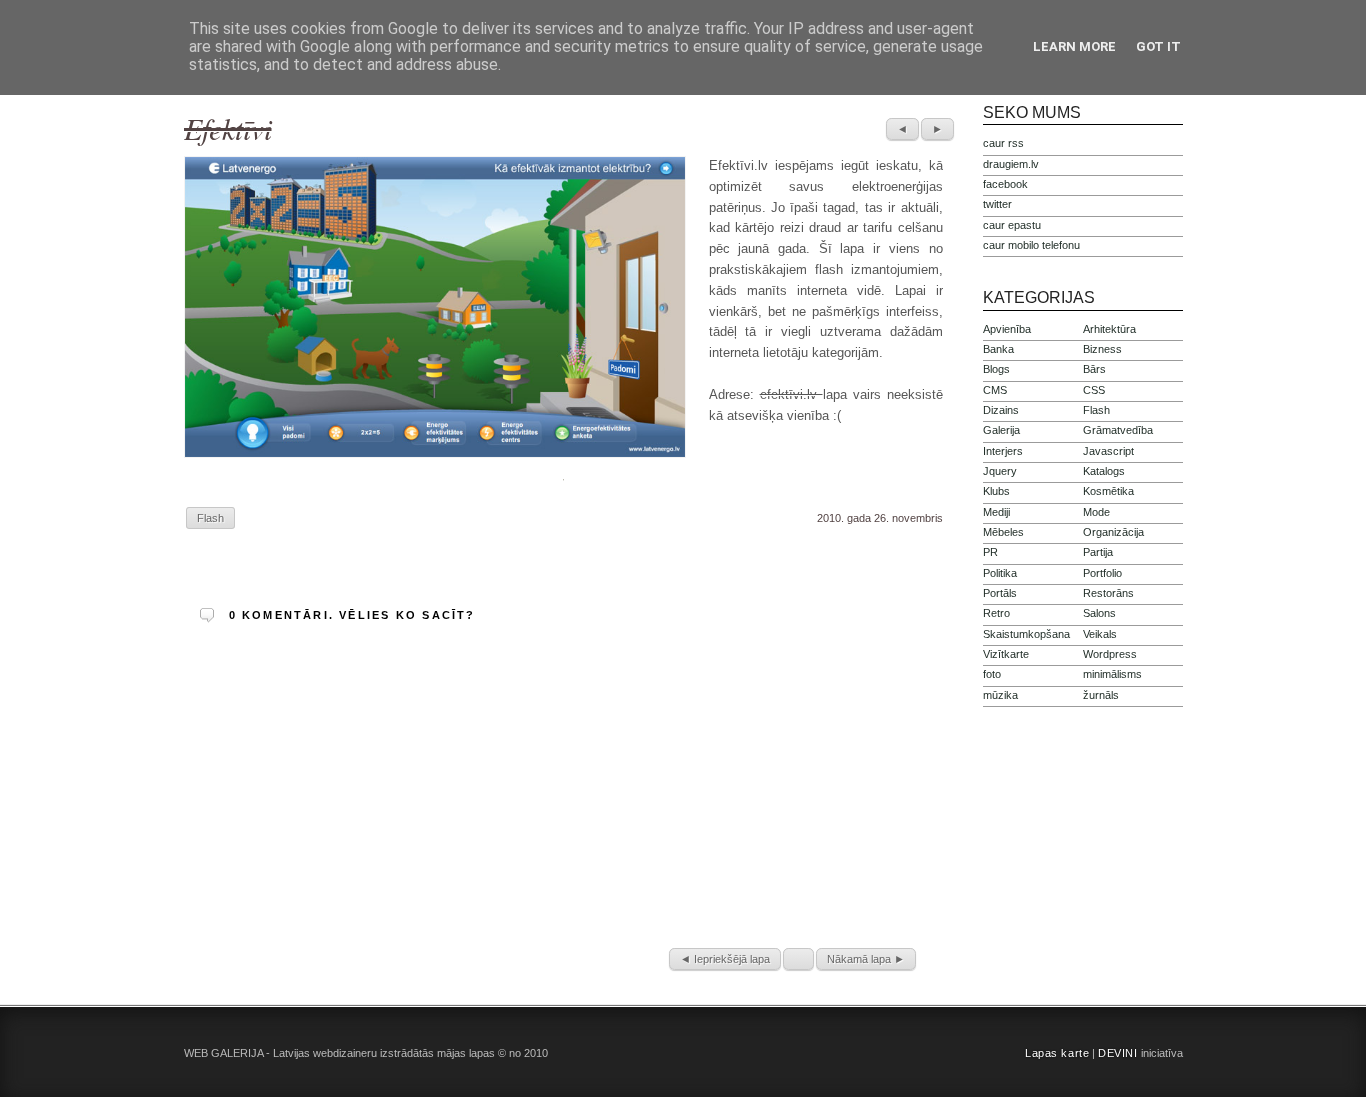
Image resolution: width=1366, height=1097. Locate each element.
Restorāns (1108, 593)
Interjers (1003, 451)
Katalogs (1104, 471)
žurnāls (1101, 695)
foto (992, 674)
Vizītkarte (1006, 654)
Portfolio (1102, 573)
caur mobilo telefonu (1031, 245)
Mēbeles (1003, 532)
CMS (995, 390)
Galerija (1001, 430)
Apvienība (1007, 329)
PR (990, 552)
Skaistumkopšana (1026, 634)
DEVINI (1117, 1053)
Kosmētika (1108, 491)
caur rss (1003, 143)
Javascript (1108, 451)
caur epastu (1012, 225)
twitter (997, 204)
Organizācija (1113, 532)
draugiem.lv (1011, 164)
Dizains (1001, 410)
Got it (1158, 46)
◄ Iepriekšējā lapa (725, 959)
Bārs (1094, 369)
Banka (998, 349)
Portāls (1000, 593)
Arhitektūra (1109, 329)
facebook (1005, 184)
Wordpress (1110, 654)
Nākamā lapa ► (866, 959)
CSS (1094, 390)
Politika (1000, 573)
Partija (1098, 552)
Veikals (1100, 634)
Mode (1096, 512)
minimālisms (1112, 674)
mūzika (1000, 695)
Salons (1099, 613)
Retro (996, 613)
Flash (210, 518)
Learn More (1074, 46)
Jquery (1000, 471)
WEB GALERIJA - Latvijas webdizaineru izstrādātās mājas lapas (339, 1053)
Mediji (996, 512)
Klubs (996, 491)
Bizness (1102, 349)
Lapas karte (1057, 1053)
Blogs (996, 369)
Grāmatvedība (1118, 430)
